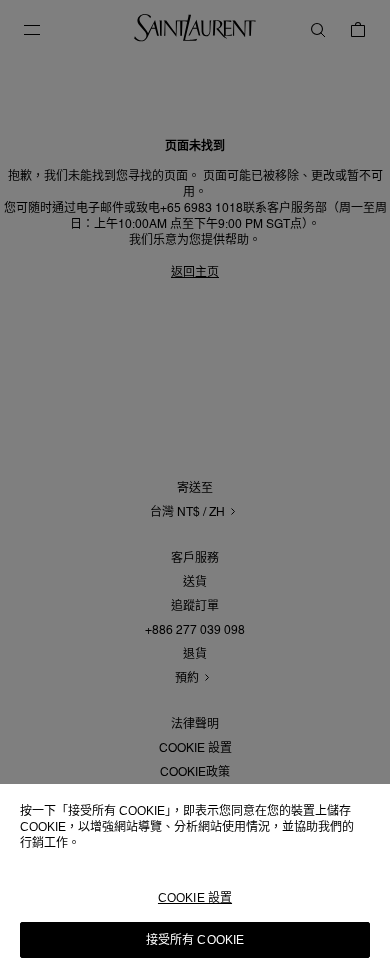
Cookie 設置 (195, 898)
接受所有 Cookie (195, 940)
